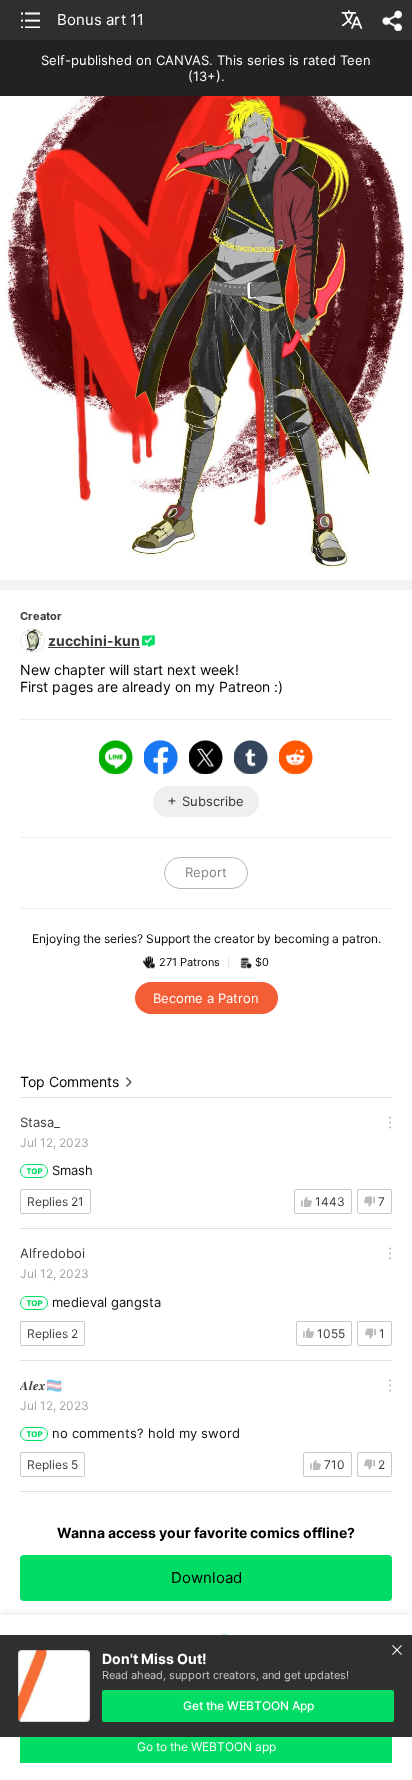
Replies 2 (52, 1333)
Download (206, 1577)
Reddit (296, 757)
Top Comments (69, 1081)
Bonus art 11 (100, 19)
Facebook (161, 757)
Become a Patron (206, 998)
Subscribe (213, 801)
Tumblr (251, 757)
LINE (116, 757)
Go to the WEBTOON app (206, 1746)
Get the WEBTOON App (248, 1705)
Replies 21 (55, 1201)
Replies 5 (52, 1464)
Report (206, 872)
